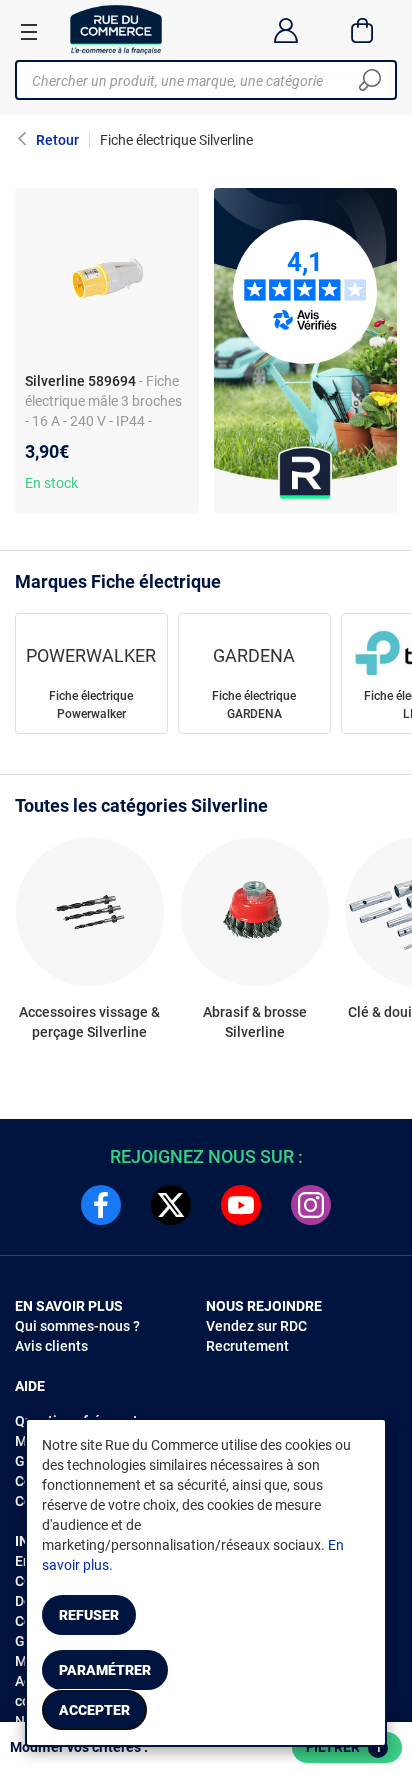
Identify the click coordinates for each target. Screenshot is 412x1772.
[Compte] (285, 30)
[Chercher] (370, 80)
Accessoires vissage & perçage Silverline (89, 1022)
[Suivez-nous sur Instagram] (311, 1205)
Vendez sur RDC (256, 1326)
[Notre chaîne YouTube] (241, 1205)
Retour (57, 140)
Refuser (89, 1615)
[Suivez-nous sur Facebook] (101, 1205)
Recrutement (247, 1346)
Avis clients (51, 1346)
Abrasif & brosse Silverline (255, 1022)
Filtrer (344, 1747)
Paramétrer (105, 1670)
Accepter (94, 1710)
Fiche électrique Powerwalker (91, 705)
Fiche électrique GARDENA (254, 705)
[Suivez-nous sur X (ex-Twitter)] (171, 1205)
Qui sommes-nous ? (77, 1326)
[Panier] (362, 30)
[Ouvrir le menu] (29, 31)
